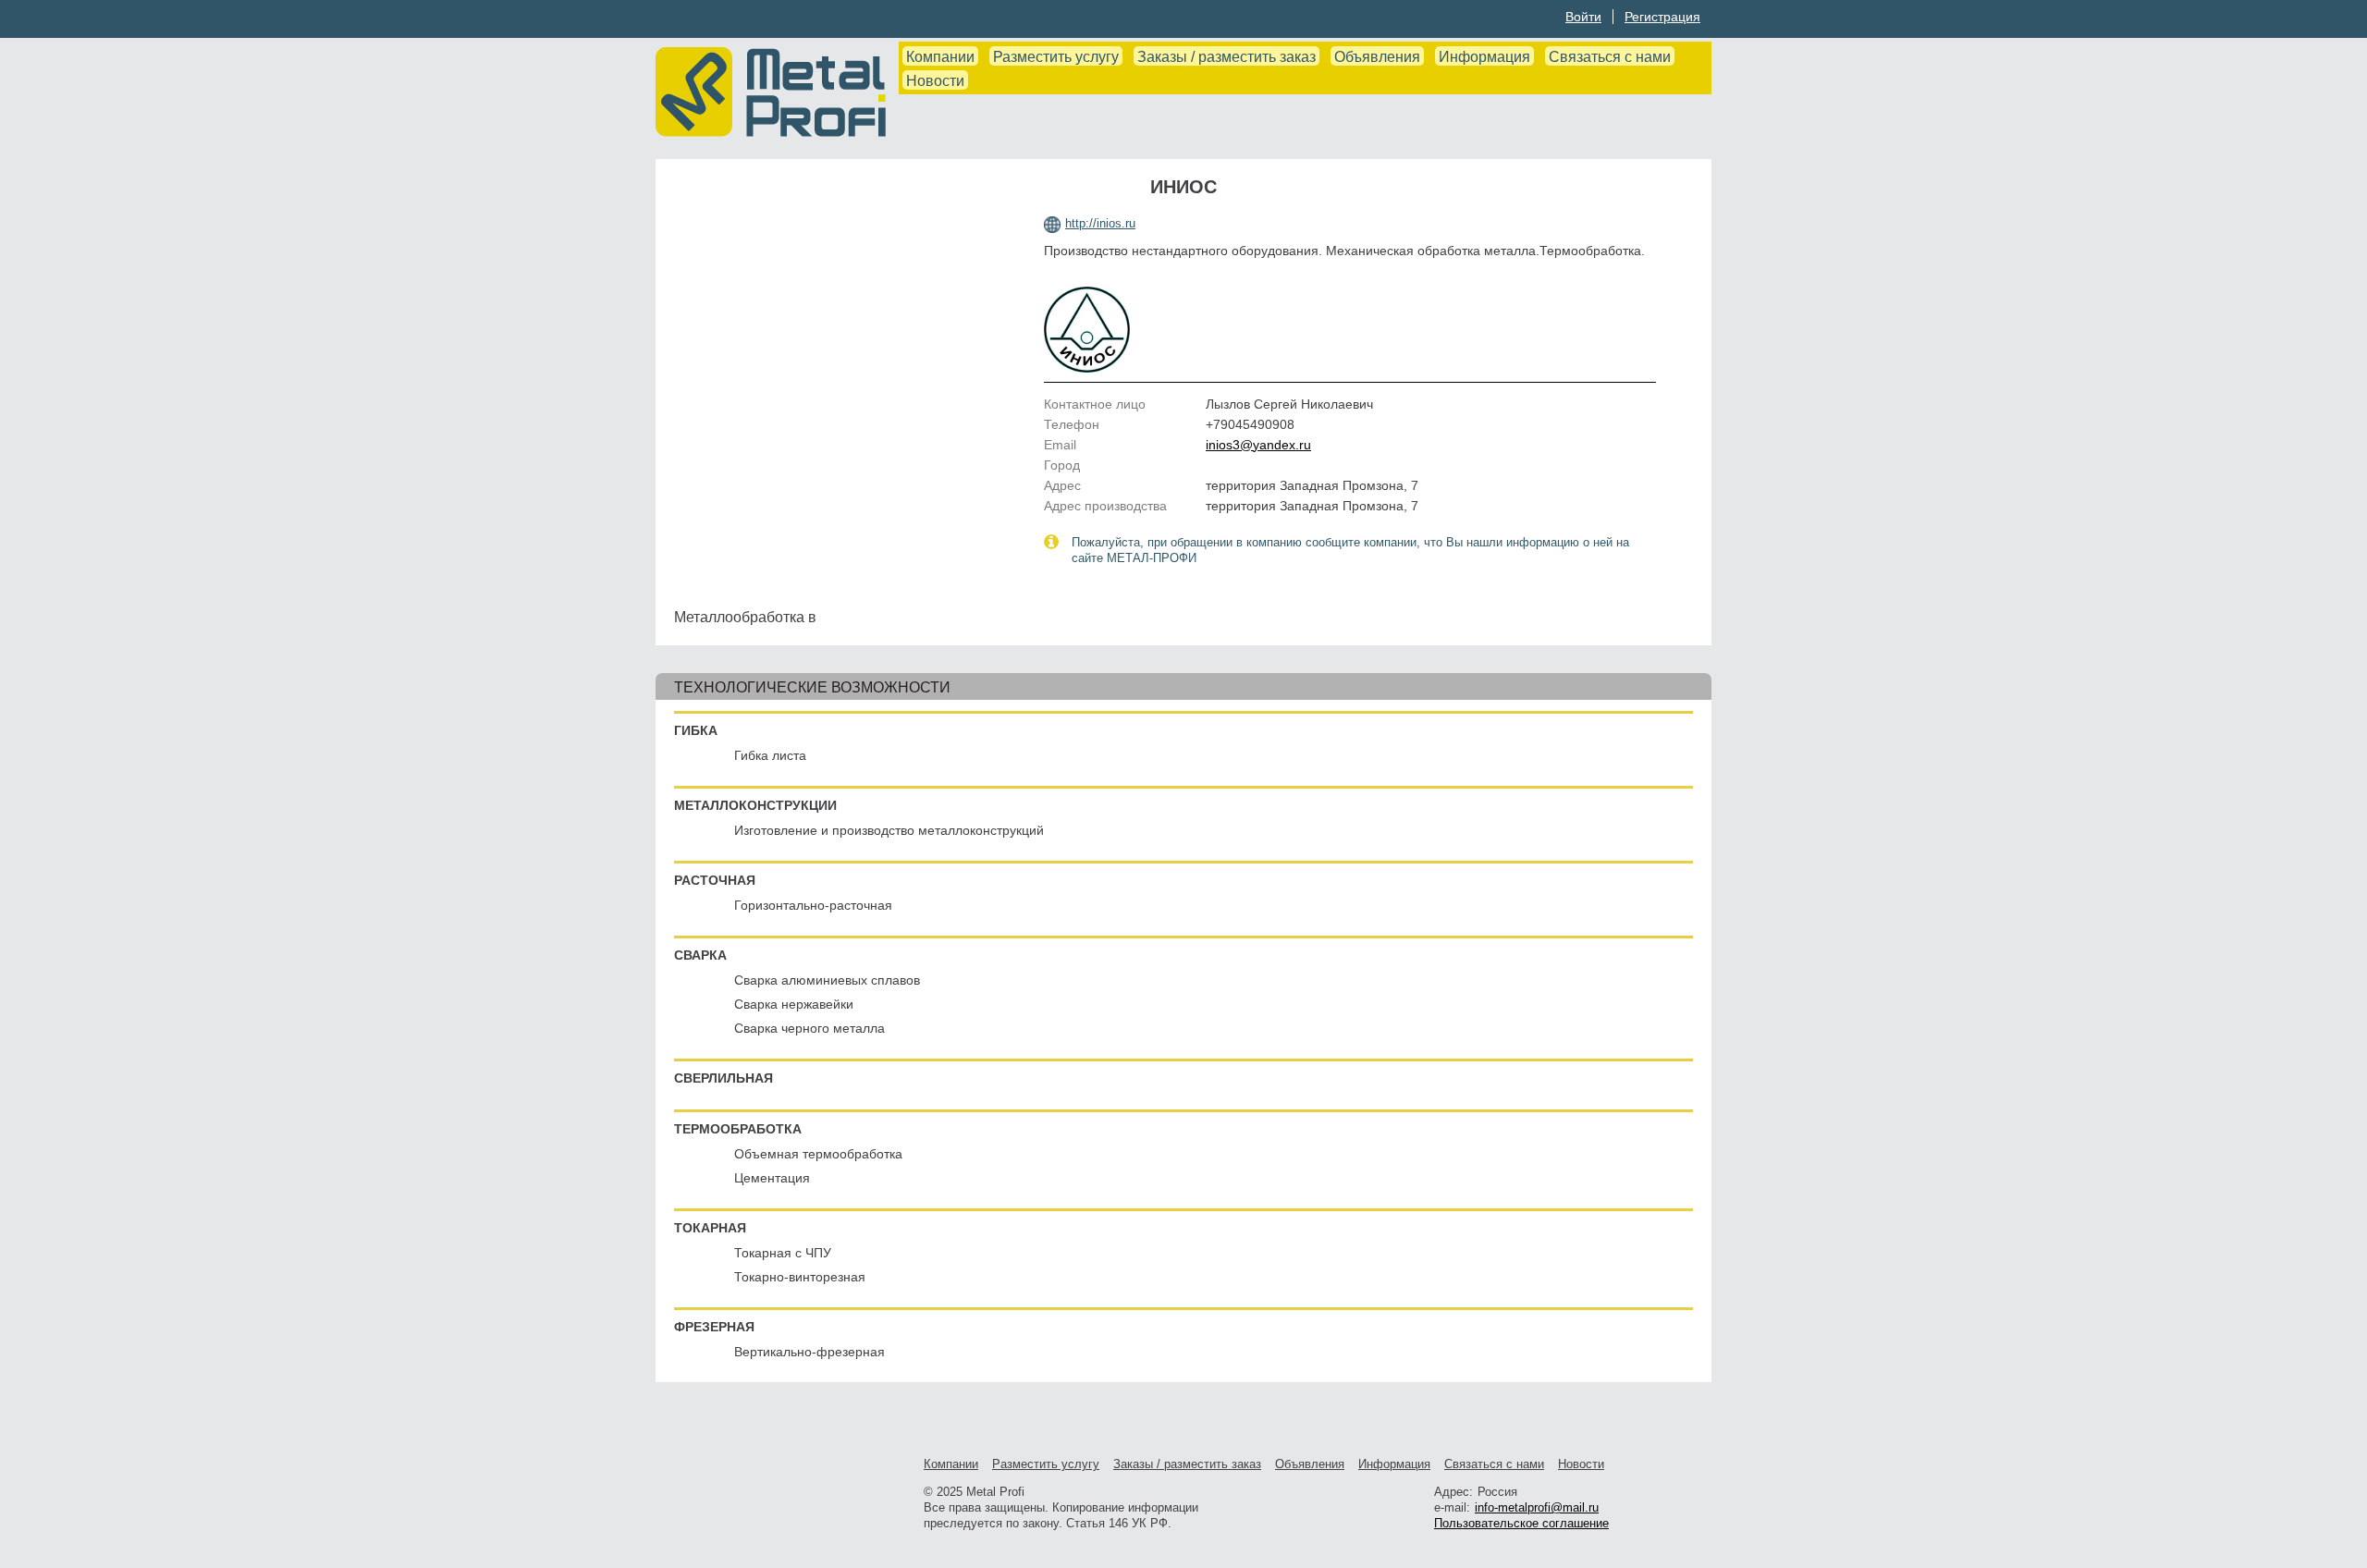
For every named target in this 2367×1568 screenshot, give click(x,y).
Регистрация (1662, 17)
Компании (940, 57)
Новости (935, 81)
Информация (1484, 57)
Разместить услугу (1056, 57)
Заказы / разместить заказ (1226, 57)
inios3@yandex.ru (1258, 445)
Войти (1583, 17)
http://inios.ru (1100, 223)
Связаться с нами (1610, 57)
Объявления (1377, 57)
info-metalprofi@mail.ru (1537, 1507)
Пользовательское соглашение (1521, 1523)
